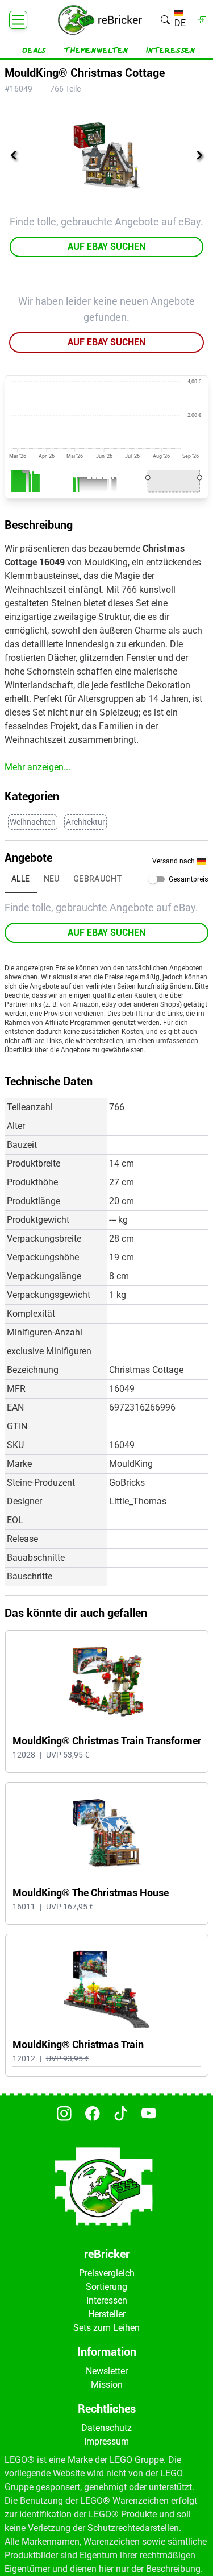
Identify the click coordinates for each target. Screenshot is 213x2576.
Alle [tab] (21, 879)
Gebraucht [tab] (98, 879)
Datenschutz (106, 2428)
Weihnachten (33, 822)
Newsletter (107, 2371)
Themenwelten (96, 51)
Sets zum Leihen (106, 2328)
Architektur (85, 822)
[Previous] (14, 155)
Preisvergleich (107, 2273)
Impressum (106, 2441)
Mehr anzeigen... (37, 767)
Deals (34, 51)
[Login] (202, 20)
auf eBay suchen (106, 247)
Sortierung (106, 2287)
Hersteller (107, 2314)
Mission (107, 2385)
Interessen (171, 51)
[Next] (199, 155)
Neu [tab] (52, 879)
